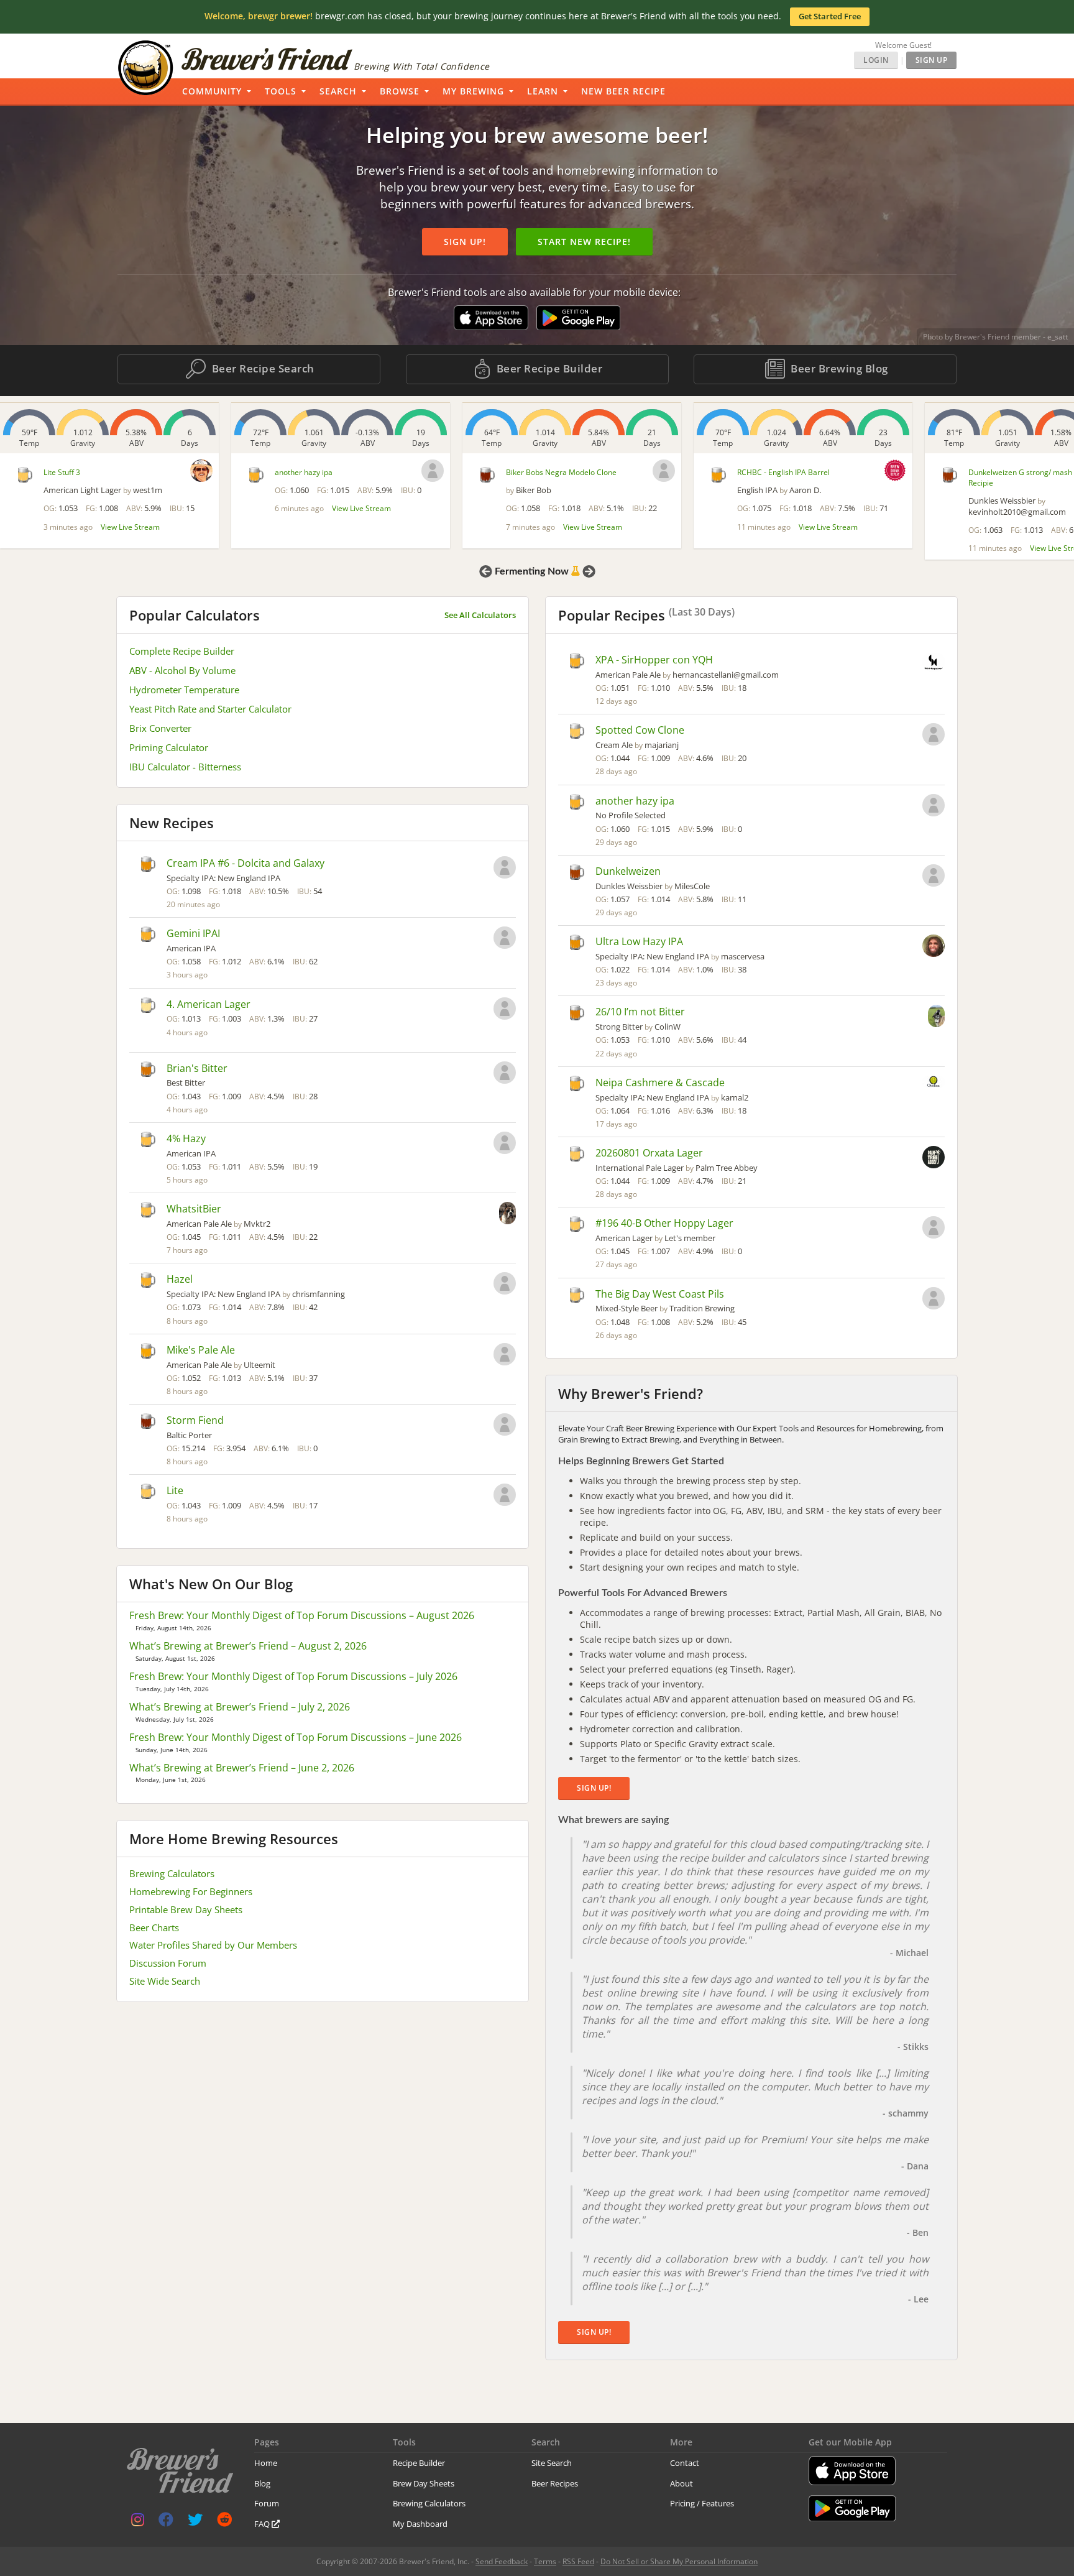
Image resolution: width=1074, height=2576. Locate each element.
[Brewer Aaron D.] (895, 470)
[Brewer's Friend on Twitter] (195, 2522)
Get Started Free (830, 16)
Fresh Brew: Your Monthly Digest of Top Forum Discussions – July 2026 (293, 1676)
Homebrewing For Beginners (191, 1891)
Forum (267, 2503)
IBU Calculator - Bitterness (185, 767)
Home (266, 2463)
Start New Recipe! (584, 242)
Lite (175, 1490)
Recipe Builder (419, 2463)
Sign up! (465, 242)
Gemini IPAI (193, 933)
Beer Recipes (555, 2483)
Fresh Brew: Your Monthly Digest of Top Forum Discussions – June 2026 (296, 1737)
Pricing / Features (702, 2503)
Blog (262, 2483)
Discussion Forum (168, 1963)
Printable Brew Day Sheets (186, 1909)
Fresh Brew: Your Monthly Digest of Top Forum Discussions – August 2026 (302, 1615)
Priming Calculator (169, 747)
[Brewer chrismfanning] (505, 1285)
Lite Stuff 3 (62, 472)
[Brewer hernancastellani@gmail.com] (934, 663)
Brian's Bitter (197, 1068)
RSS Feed (578, 2561)
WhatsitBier (194, 1209)
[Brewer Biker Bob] (664, 471)
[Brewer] (433, 471)
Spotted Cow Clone (640, 730)
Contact (685, 2463)
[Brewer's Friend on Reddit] (224, 2522)
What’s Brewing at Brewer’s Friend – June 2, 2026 (242, 1768)
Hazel (180, 1279)
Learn (543, 91)
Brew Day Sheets (424, 2483)
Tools (281, 91)
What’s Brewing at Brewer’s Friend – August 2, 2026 (248, 1646)
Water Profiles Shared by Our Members (213, 1945)
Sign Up (932, 60)
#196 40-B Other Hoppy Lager (664, 1223)
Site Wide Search (165, 1981)
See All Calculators (480, 615)
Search (338, 91)
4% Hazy (186, 1138)
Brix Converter (160, 728)
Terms (545, 2561)
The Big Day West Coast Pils (660, 1294)
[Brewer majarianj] (934, 736)
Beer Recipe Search (262, 368)
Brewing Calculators (172, 1873)
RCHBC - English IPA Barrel (783, 472)
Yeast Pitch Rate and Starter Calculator (210, 709)
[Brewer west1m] (201, 471)
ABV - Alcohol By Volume (182, 670)
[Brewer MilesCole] (934, 877)
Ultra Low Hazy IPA (639, 941)
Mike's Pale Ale (201, 1350)
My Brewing (473, 91)
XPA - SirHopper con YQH (654, 660)
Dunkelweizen (628, 871)
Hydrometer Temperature (184, 690)
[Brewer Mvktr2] (507, 1214)
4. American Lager (209, 1004)
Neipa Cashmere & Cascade (660, 1083)
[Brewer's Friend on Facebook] (166, 2522)
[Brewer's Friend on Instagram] (138, 2522)
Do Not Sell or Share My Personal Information (679, 2561)
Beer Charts (154, 1927)
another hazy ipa (304, 472)
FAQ (263, 2524)
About (682, 2483)
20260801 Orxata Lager (649, 1153)
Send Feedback (502, 2561)
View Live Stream (130, 527)
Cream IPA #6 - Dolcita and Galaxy (246, 863)
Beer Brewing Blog (838, 368)
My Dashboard (420, 2524)
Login (876, 60)
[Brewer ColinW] (936, 1017)
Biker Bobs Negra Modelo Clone (561, 472)
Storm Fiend (195, 1420)
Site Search (552, 2463)
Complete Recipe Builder (182, 651)
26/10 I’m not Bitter (640, 1012)
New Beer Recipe (623, 91)
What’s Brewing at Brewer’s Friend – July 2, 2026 (240, 1707)
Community (212, 91)
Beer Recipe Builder (548, 368)
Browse (400, 91)
